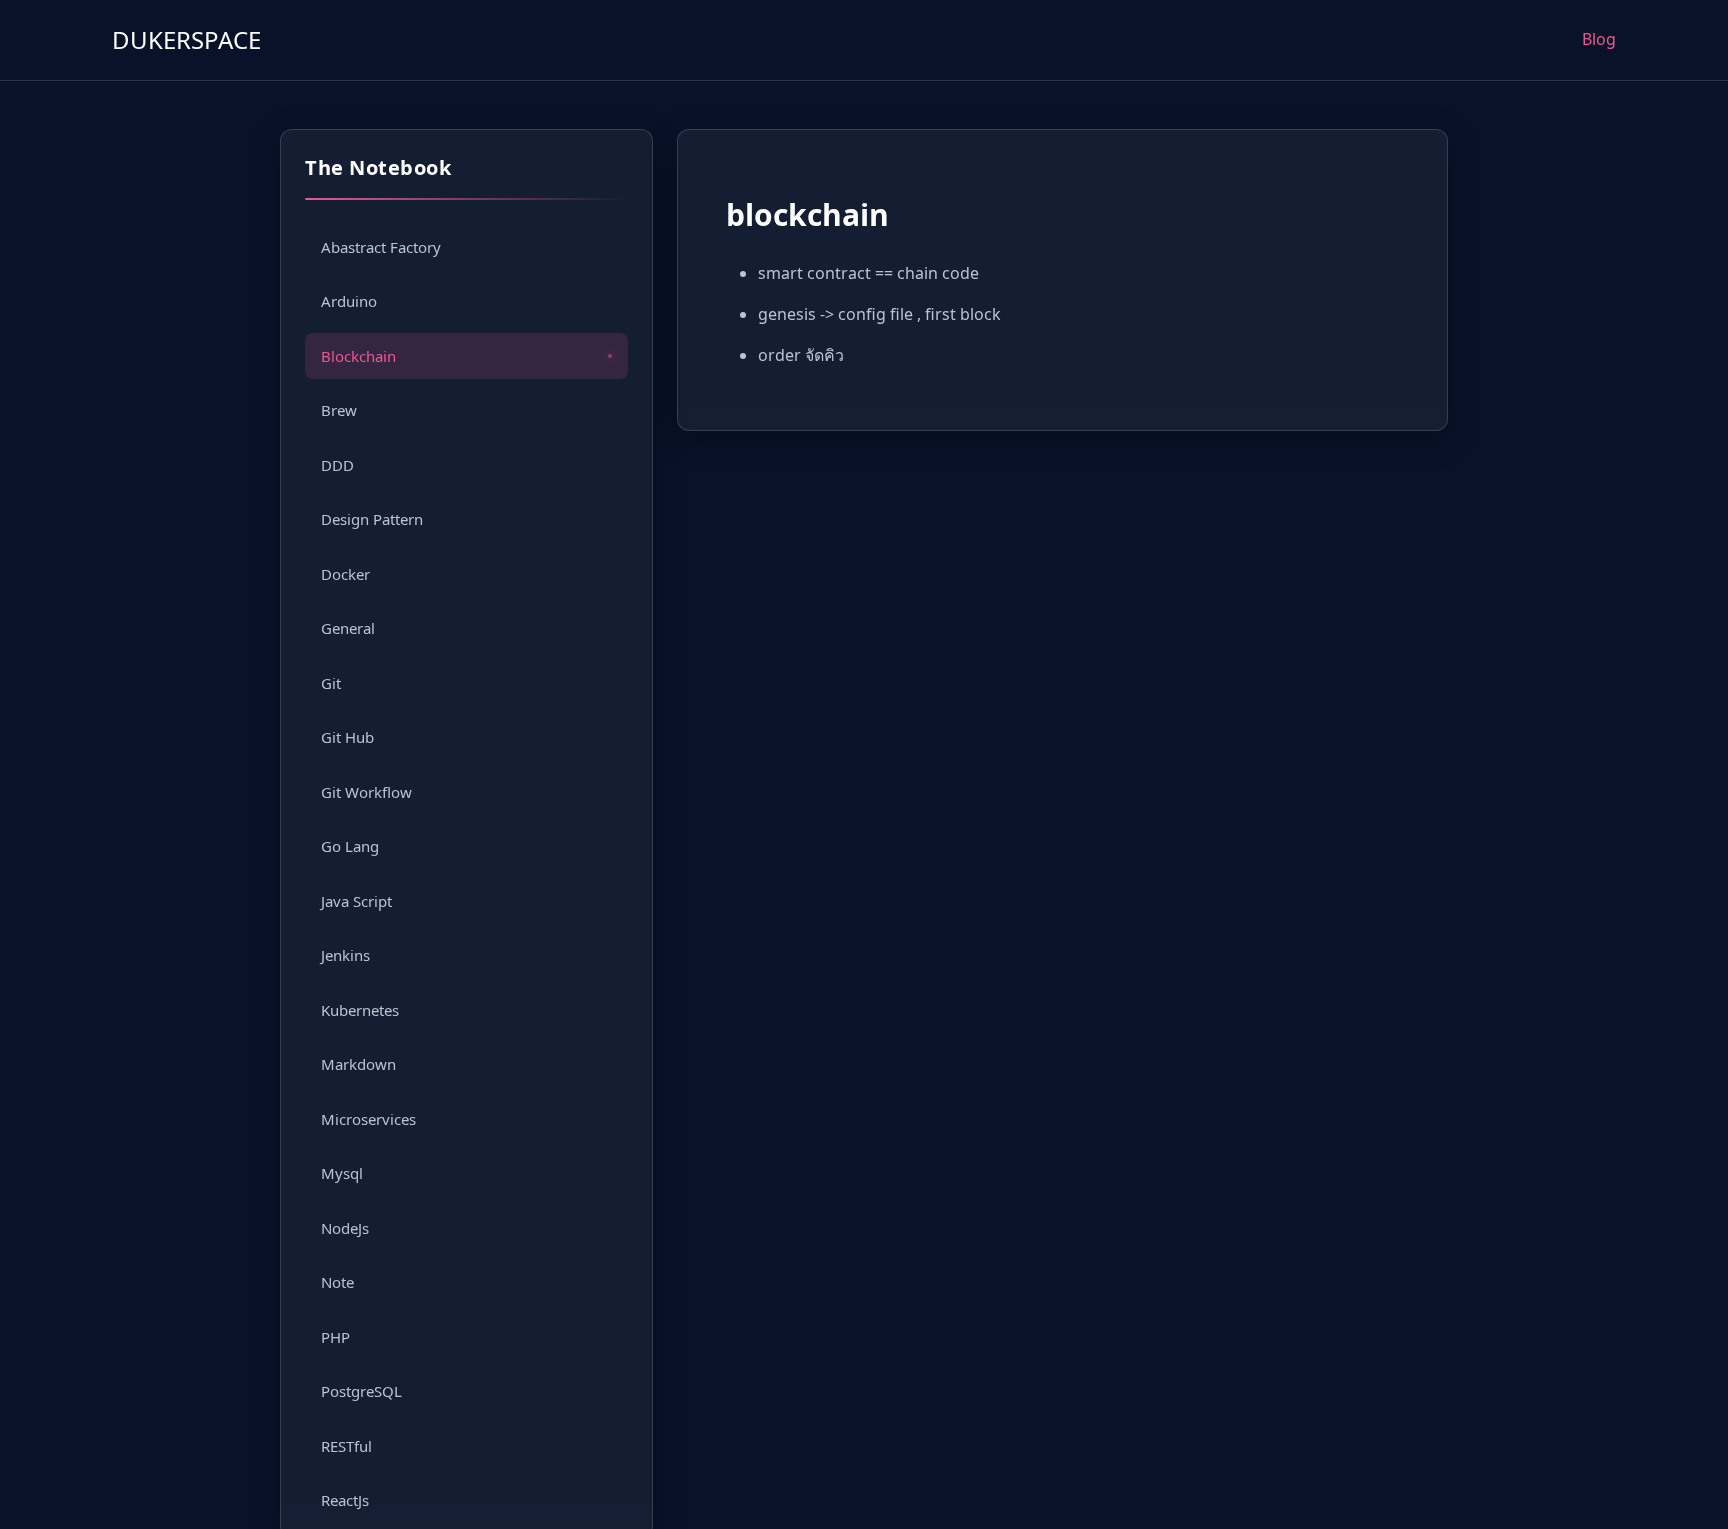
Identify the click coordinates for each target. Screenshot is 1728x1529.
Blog (1599, 39)
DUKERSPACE (186, 39)
